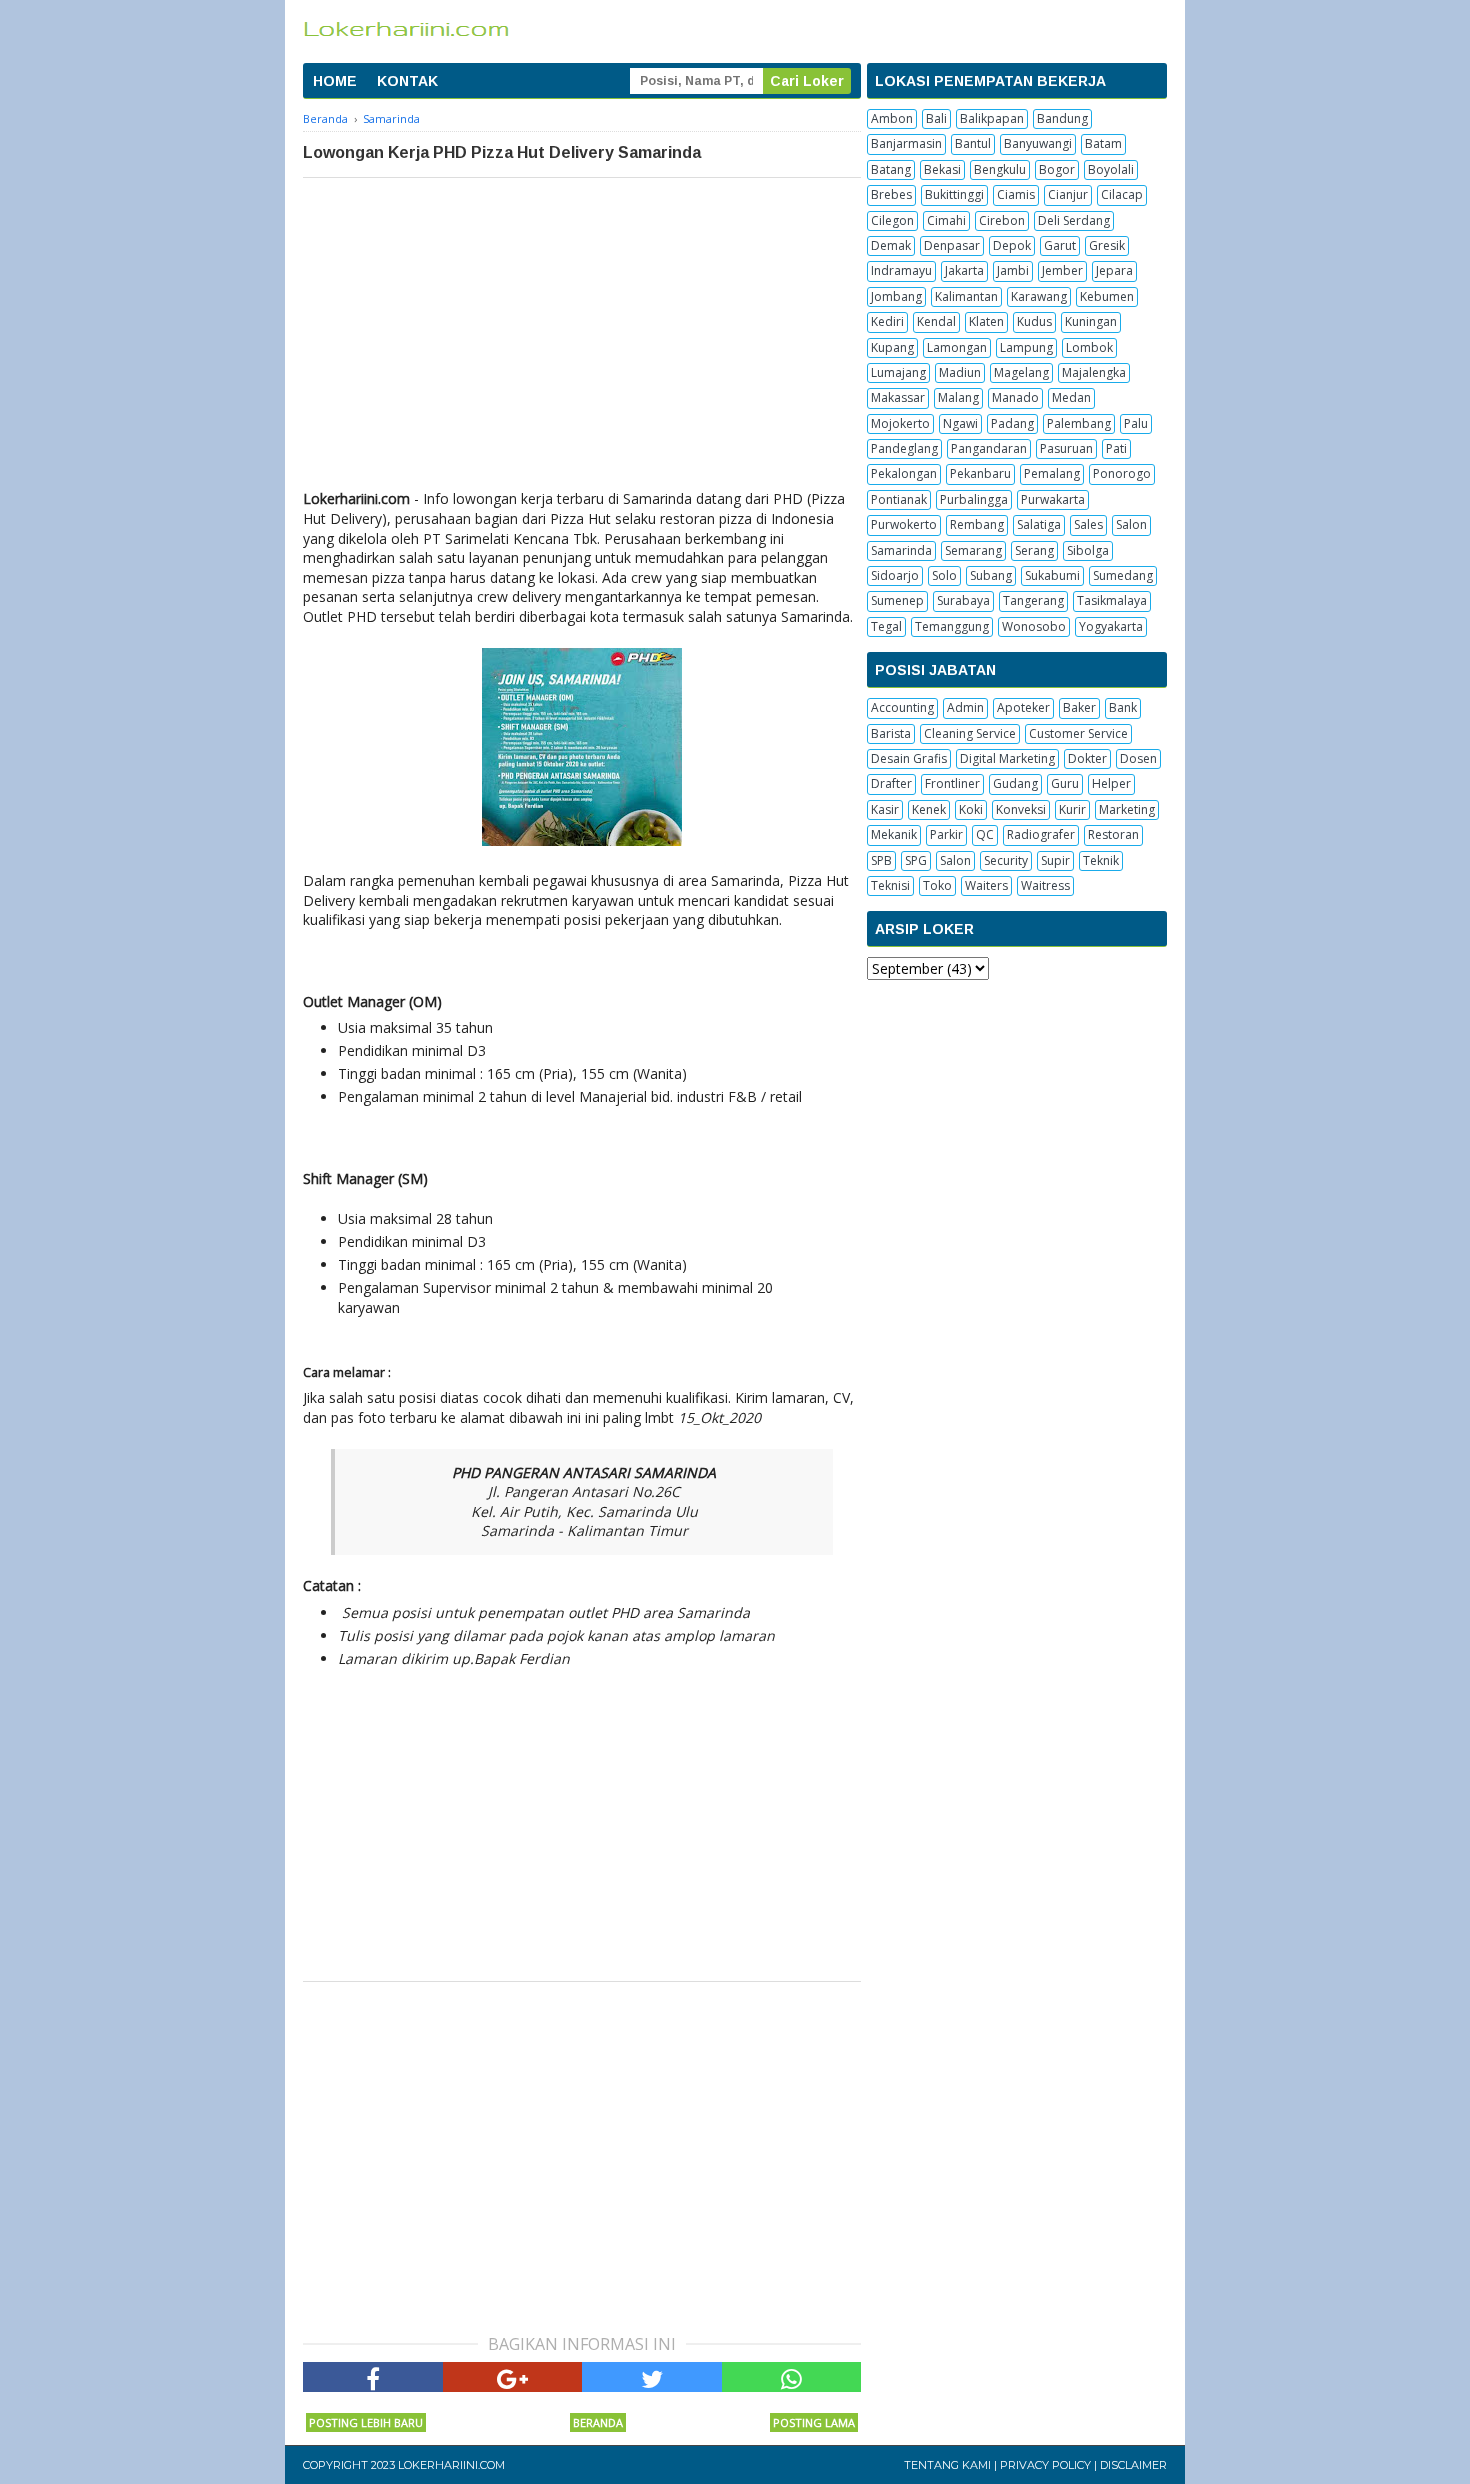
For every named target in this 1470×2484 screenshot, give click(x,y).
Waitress (1045, 885)
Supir (1055, 860)
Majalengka (1094, 372)
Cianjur (1068, 194)
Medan (1071, 397)
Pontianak (899, 499)
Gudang (1015, 783)
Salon (1131, 524)
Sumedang (1123, 575)
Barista (891, 733)
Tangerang (1033, 600)
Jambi (1013, 270)
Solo (944, 575)
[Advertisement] (582, 328)
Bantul (973, 143)
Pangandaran (989, 448)
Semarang (973, 550)
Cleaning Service (970, 733)
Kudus (1034, 321)
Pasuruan (1066, 448)
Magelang (1021, 372)
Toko (937, 885)
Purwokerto (904, 524)
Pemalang (1052, 473)
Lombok (1089, 347)
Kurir (1072, 809)
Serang (1034, 550)
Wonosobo (1034, 626)
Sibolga (1088, 550)
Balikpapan (992, 118)
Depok (1012, 245)
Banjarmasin (906, 143)
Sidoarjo (895, 575)
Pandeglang (904, 448)
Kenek (929, 809)
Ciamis (1016, 194)
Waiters (986, 885)
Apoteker (1023, 707)
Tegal (886, 626)
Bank (1123, 707)
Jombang (896, 296)
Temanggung (952, 626)
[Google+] (513, 2377)
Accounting (902, 707)
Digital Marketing (1007, 758)
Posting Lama (814, 2422)
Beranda (598, 2422)
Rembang (977, 524)
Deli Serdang (1074, 220)
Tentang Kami (947, 2465)
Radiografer (1041, 834)
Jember (1062, 270)
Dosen (1138, 758)
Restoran (1113, 834)
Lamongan (957, 347)
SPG (916, 860)
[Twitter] (652, 2377)
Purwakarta (1053, 499)
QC (985, 834)
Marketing (1127, 809)
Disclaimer (1133, 2465)
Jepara (1114, 270)
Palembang (1079, 423)
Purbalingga (974, 499)
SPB (881, 860)
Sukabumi (1052, 575)
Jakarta (964, 270)
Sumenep (897, 600)
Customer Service (1078, 733)
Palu (1136, 423)
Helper (1111, 783)
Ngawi (960, 423)
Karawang (1039, 296)
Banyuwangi (1038, 143)
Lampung (1026, 347)
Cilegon (892, 220)
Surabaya (963, 600)
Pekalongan (904, 473)
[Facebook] (373, 2377)
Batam (1103, 143)
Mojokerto (900, 423)
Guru (1065, 783)
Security (1006, 860)
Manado (1015, 397)
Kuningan (1091, 321)
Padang (1012, 423)
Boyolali (1111, 169)
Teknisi (890, 885)
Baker (1079, 707)
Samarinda (901, 550)
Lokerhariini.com (451, 2465)
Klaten (986, 321)
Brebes (891, 194)
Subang (991, 575)
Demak (891, 245)
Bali (936, 118)
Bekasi (942, 169)
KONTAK (407, 81)
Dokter (1087, 758)
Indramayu (901, 270)
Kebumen (1107, 296)
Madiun (960, 372)
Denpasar (952, 245)
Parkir (946, 834)
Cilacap (1122, 194)
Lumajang (898, 372)
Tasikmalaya (1112, 600)
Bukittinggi (954, 194)
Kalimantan (966, 296)
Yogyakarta (1111, 626)
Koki (971, 809)
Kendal (936, 321)
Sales (1088, 524)
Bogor (1057, 169)
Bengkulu (1000, 169)
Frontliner (952, 783)
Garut (1060, 245)
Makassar (898, 397)
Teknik (1101, 860)
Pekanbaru (980, 473)
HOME (335, 81)
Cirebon (1002, 220)
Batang (891, 169)
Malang (958, 397)
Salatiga (1039, 524)
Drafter (891, 783)
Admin (965, 707)
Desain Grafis (909, 758)
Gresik (1107, 245)
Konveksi (1021, 809)
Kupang (892, 347)
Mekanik (894, 834)
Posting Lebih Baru (366, 2422)
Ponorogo (1122, 473)
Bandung (1062, 118)
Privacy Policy (1045, 2465)
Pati (1116, 448)
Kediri (887, 321)
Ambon (892, 118)
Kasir (885, 809)
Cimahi (946, 220)
